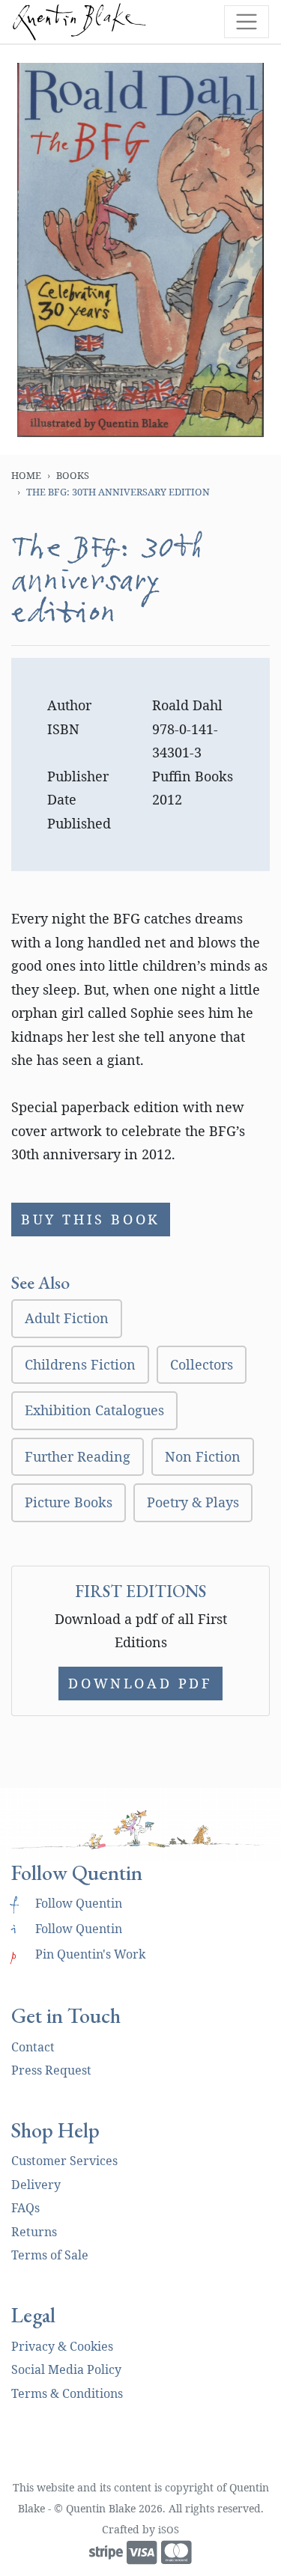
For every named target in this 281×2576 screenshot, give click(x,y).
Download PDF (140, 1683)
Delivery (36, 2185)
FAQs (25, 2208)
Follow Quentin (67, 1903)
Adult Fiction (67, 1318)
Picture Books (69, 1502)
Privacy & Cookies (62, 2346)
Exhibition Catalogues (94, 1410)
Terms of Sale (50, 2255)
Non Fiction (203, 1456)
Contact (33, 2047)
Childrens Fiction (80, 1364)
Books (73, 475)
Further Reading (78, 1456)
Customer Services (64, 2161)
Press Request (51, 2070)
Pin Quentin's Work (78, 1954)
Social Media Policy (66, 2369)
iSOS (169, 2530)
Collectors (202, 1364)
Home (26, 475)
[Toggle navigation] (247, 22)
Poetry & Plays (193, 1502)
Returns (34, 2232)
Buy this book (91, 1219)
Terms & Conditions (67, 2393)
